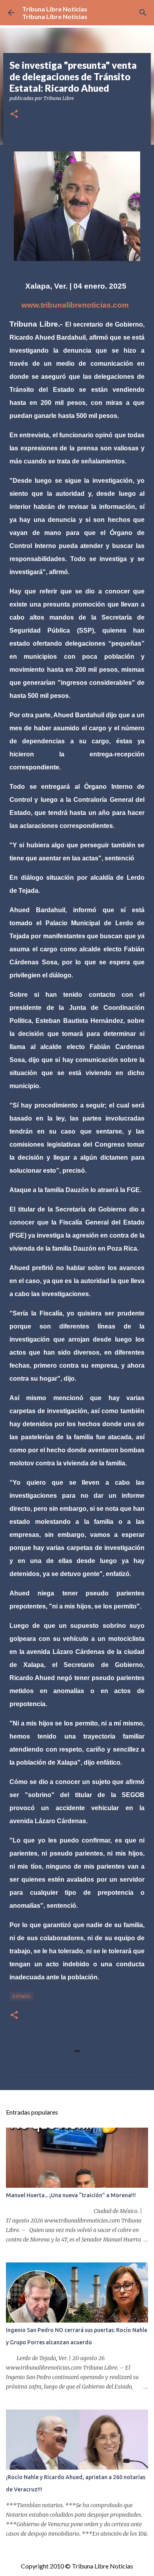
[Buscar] (143, 13)
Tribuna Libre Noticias (55, 9)
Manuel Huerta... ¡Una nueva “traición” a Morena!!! (71, 2195)
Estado (22, 1996)
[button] (14, 114)
